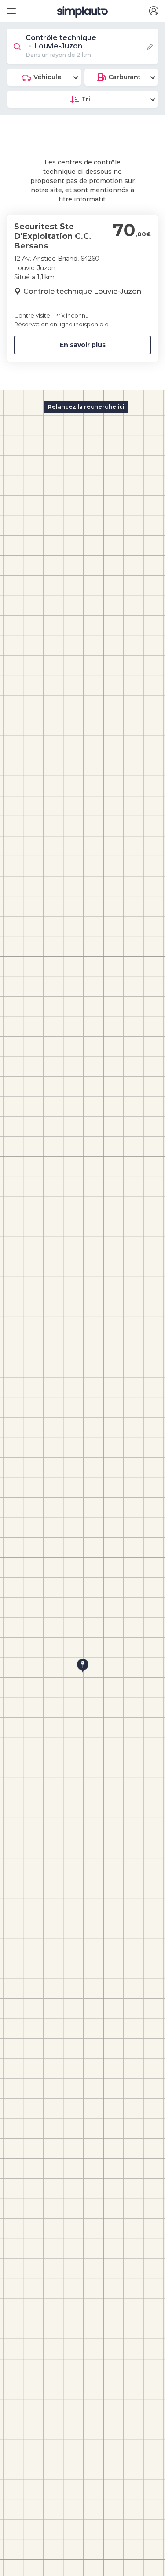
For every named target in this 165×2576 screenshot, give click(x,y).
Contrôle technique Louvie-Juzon (82, 291)
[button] (154, 11)
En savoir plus (83, 345)
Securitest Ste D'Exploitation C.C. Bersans (53, 236)
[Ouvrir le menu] (10, 8)
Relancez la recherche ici (86, 407)
